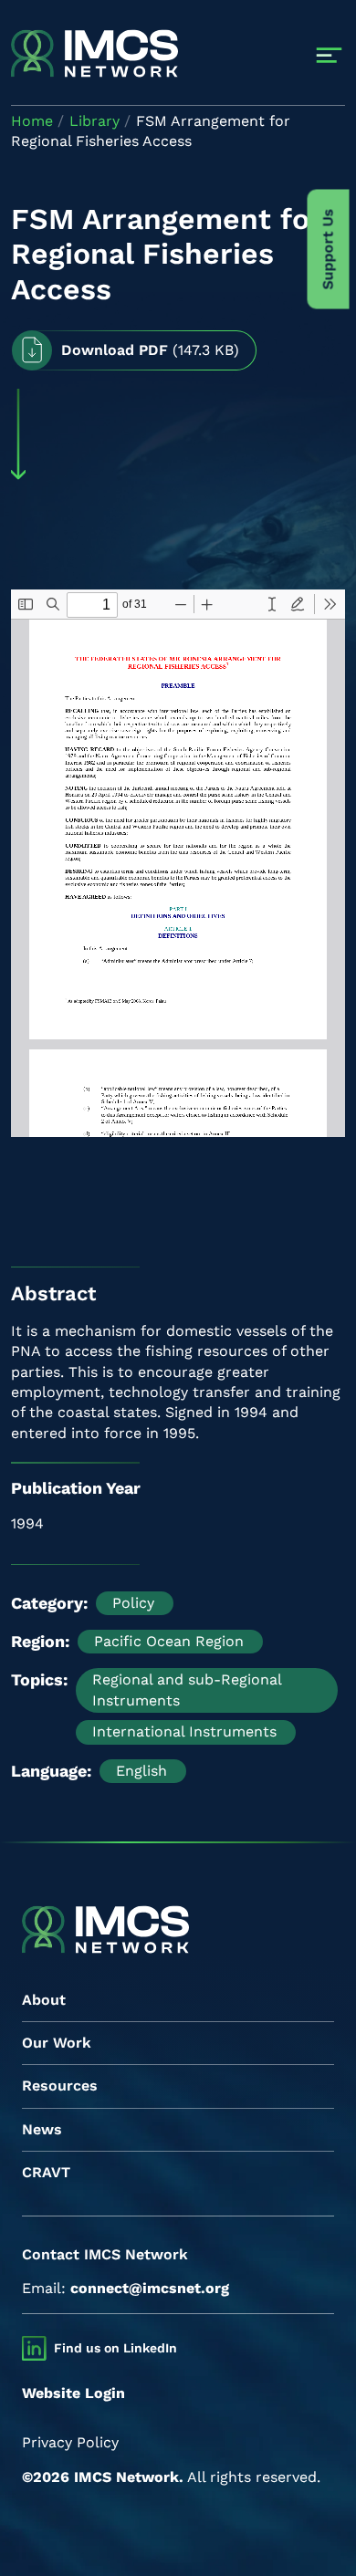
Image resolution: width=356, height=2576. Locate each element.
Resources (60, 2086)
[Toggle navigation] (329, 55)
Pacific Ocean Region (169, 1641)
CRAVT (46, 2172)
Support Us (328, 250)
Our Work (57, 2043)
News (42, 2129)
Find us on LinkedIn (115, 2348)
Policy (133, 1603)
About (44, 2000)
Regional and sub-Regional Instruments (187, 1690)
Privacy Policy (70, 2442)
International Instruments (184, 1731)
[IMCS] (94, 55)
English (141, 1771)
